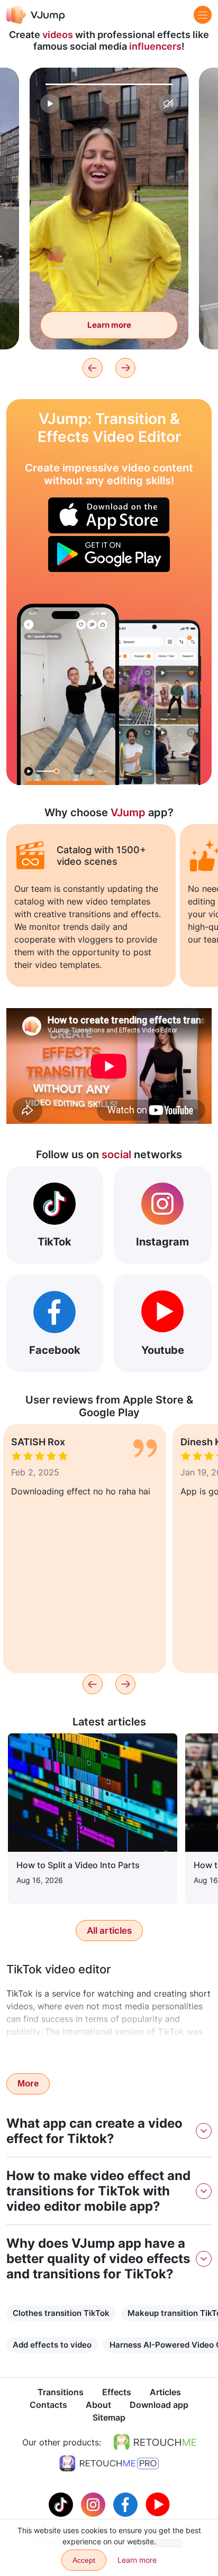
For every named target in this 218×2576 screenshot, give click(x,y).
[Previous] (93, 368)
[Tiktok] (62, 2504)
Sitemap (109, 2417)
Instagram (162, 1242)
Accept (84, 2560)
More (28, 2084)
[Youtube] (158, 2504)
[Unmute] (168, 104)
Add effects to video (52, 2345)
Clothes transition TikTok (61, 2313)
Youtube (163, 1350)
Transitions (61, 2392)
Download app (159, 2405)
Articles (165, 2392)
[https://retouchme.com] (155, 2442)
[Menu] (203, 15)
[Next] (125, 368)
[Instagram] (94, 2504)
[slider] (109, 84)
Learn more (109, 325)
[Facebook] (127, 2504)
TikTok (54, 1242)
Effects (117, 2392)
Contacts (48, 2405)
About (98, 2405)
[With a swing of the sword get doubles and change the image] (68, 694)
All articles (109, 1931)
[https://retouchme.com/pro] (109, 2463)
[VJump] (36, 15)
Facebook (55, 1350)
